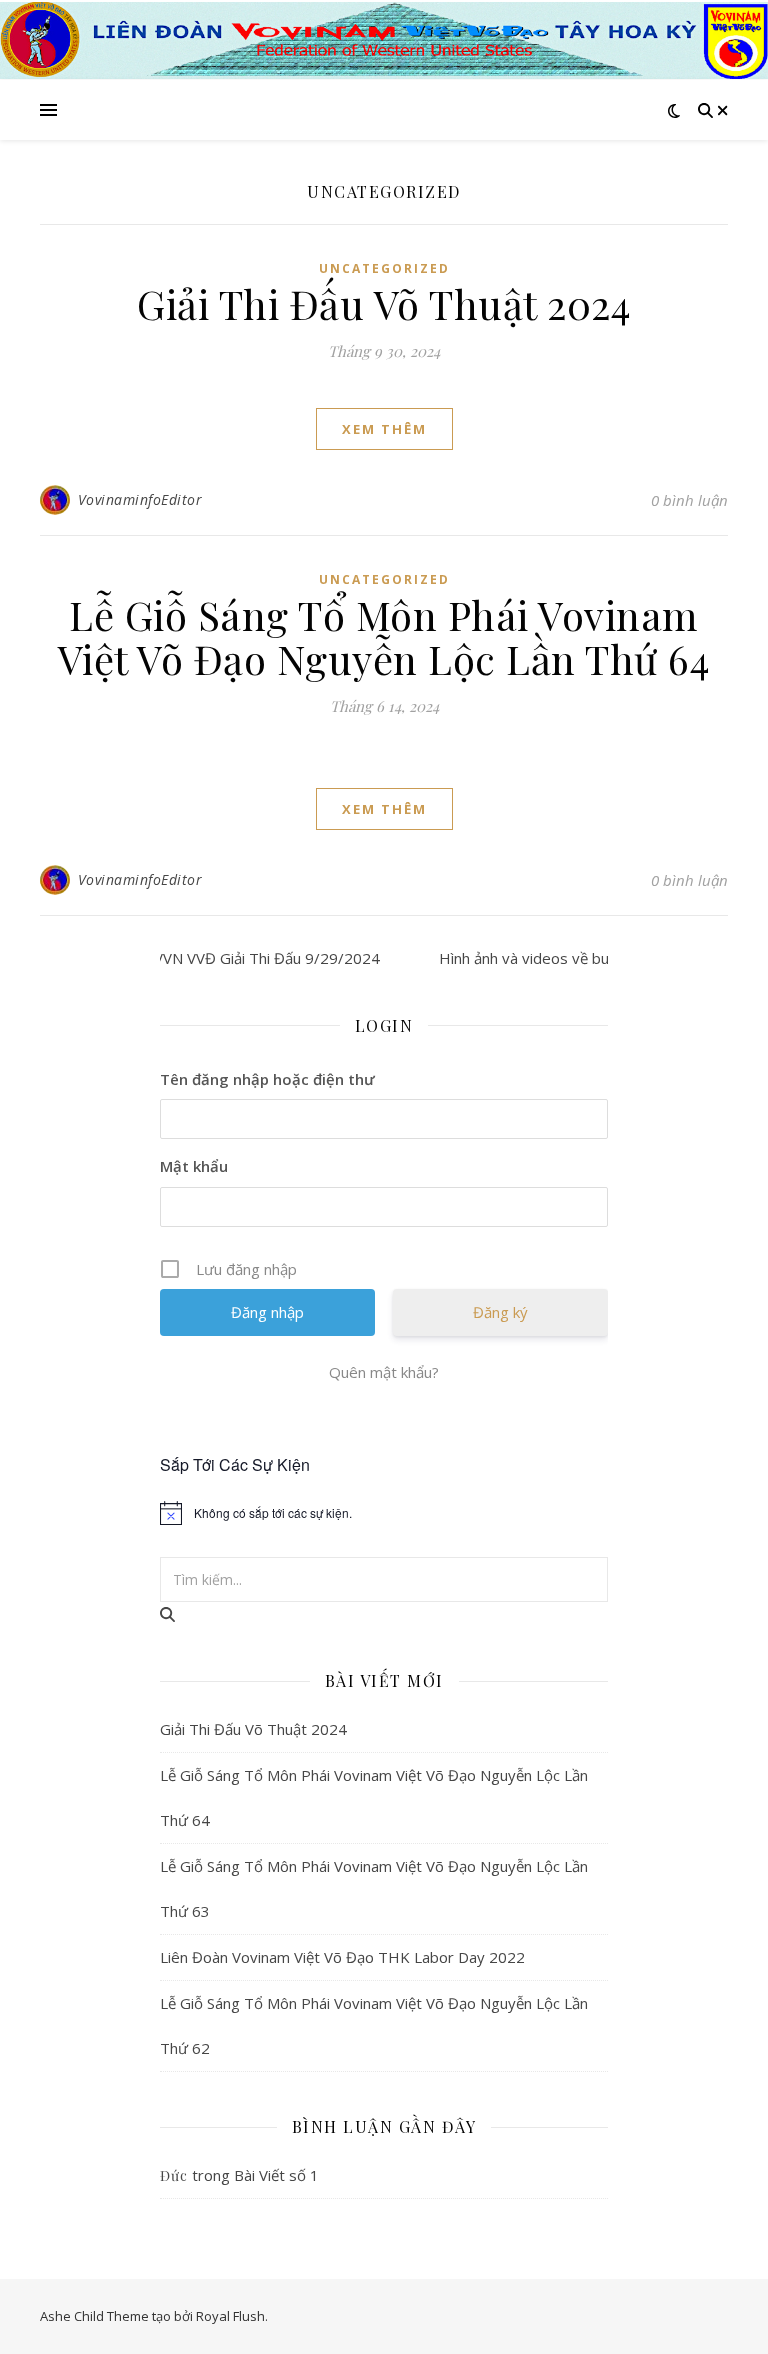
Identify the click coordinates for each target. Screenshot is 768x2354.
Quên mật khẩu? (384, 1372)
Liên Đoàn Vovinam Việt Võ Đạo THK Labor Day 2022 (342, 1957)
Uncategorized (384, 268)
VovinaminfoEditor (140, 499)
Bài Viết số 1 (276, 2175)
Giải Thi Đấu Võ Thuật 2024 (384, 303)
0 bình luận (689, 500)
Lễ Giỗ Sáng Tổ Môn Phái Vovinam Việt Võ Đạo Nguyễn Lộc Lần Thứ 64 (384, 636)
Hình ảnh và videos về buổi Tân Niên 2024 (552, 958)
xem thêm (384, 429)
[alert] (383, 1513)
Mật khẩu (194, 1166)
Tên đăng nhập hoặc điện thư (267, 1079)
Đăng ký (500, 1312)
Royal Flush (230, 2316)
